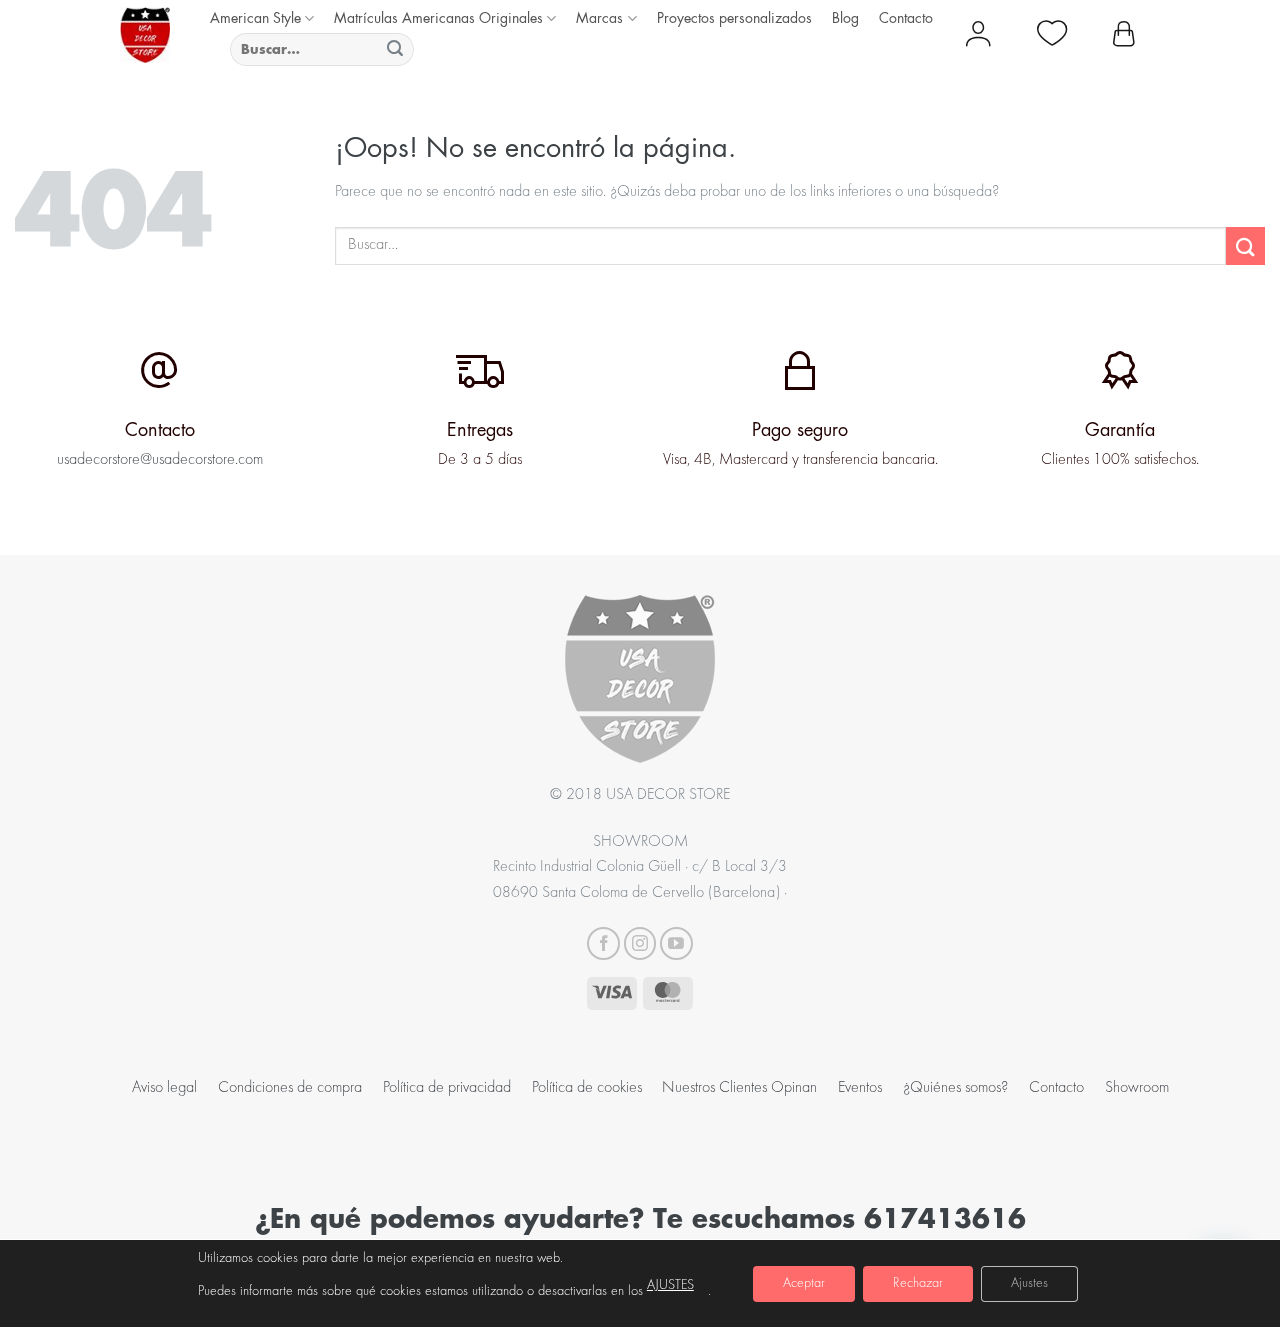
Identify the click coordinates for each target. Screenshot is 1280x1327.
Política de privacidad (447, 1088)
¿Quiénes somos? (955, 1088)
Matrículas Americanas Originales (438, 17)
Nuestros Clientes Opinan (739, 1088)
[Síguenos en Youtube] (676, 943)
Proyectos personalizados (734, 17)
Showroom (1137, 1088)
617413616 (945, 1217)
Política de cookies (587, 1088)
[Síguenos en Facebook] (603, 943)
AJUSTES (670, 1286)
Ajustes (1029, 1284)
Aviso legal (164, 1088)
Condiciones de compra (290, 1088)
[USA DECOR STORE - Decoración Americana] (145, 35)
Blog (845, 17)
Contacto (906, 17)
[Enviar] (395, 49)
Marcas (599, 17)
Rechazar (918, 1284)
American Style (255, 17)
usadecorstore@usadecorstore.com (160, 460)
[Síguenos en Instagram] (640, 943)
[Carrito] (1124, 35)
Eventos (860, 1088)
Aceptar (804, 1284)
